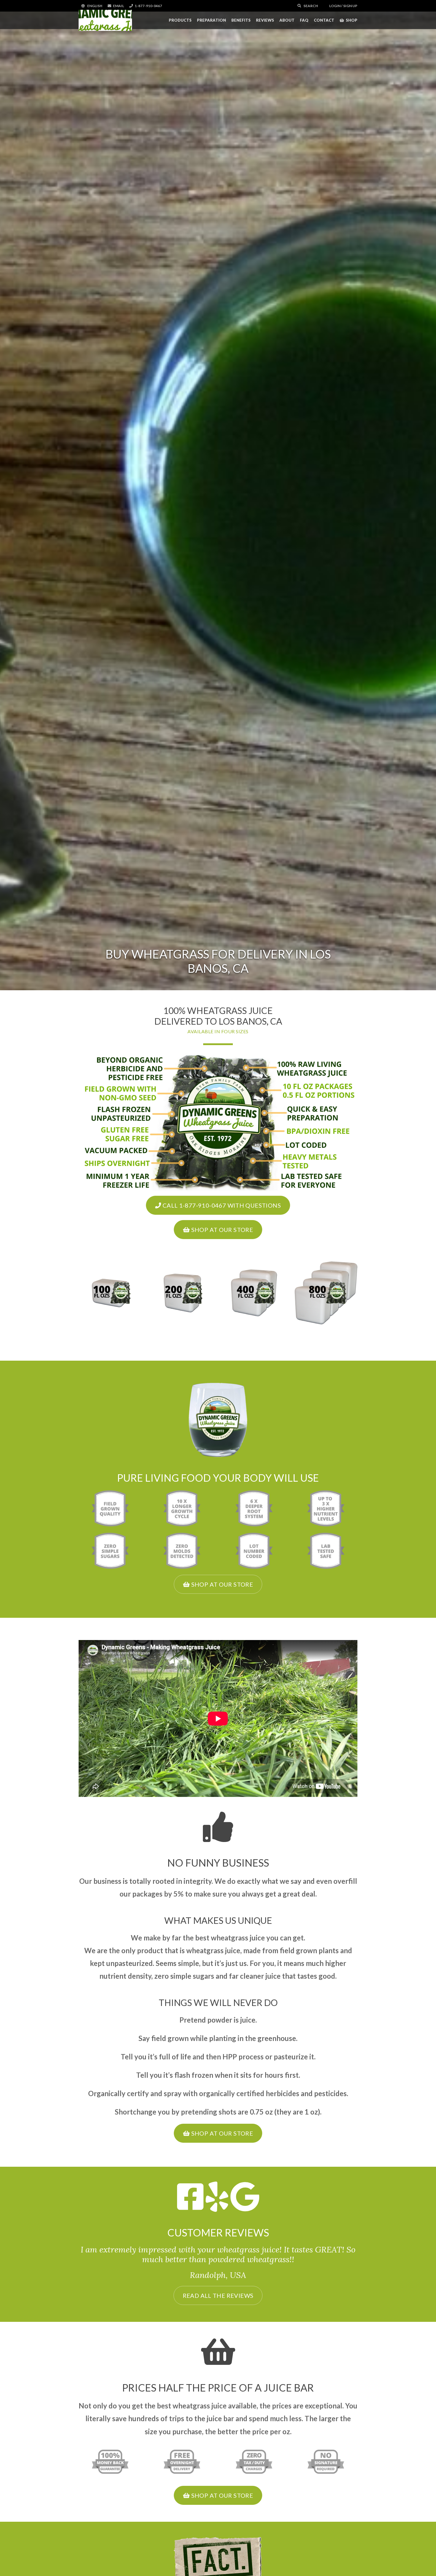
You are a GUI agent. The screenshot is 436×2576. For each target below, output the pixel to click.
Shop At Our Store (221, 1230)
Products (180, 20)
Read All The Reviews (218, 2295)
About (287, 20)
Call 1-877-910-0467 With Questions (221, 1205)
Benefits (241, 20)
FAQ (304, 20)
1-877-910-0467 (148, 6)
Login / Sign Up (343, 6)
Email (118, 6)
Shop (352, 20)
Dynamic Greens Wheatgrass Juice (105, 20)
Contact (324, 20)
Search (310, 6)
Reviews (265, 20)
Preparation (211, 20)
